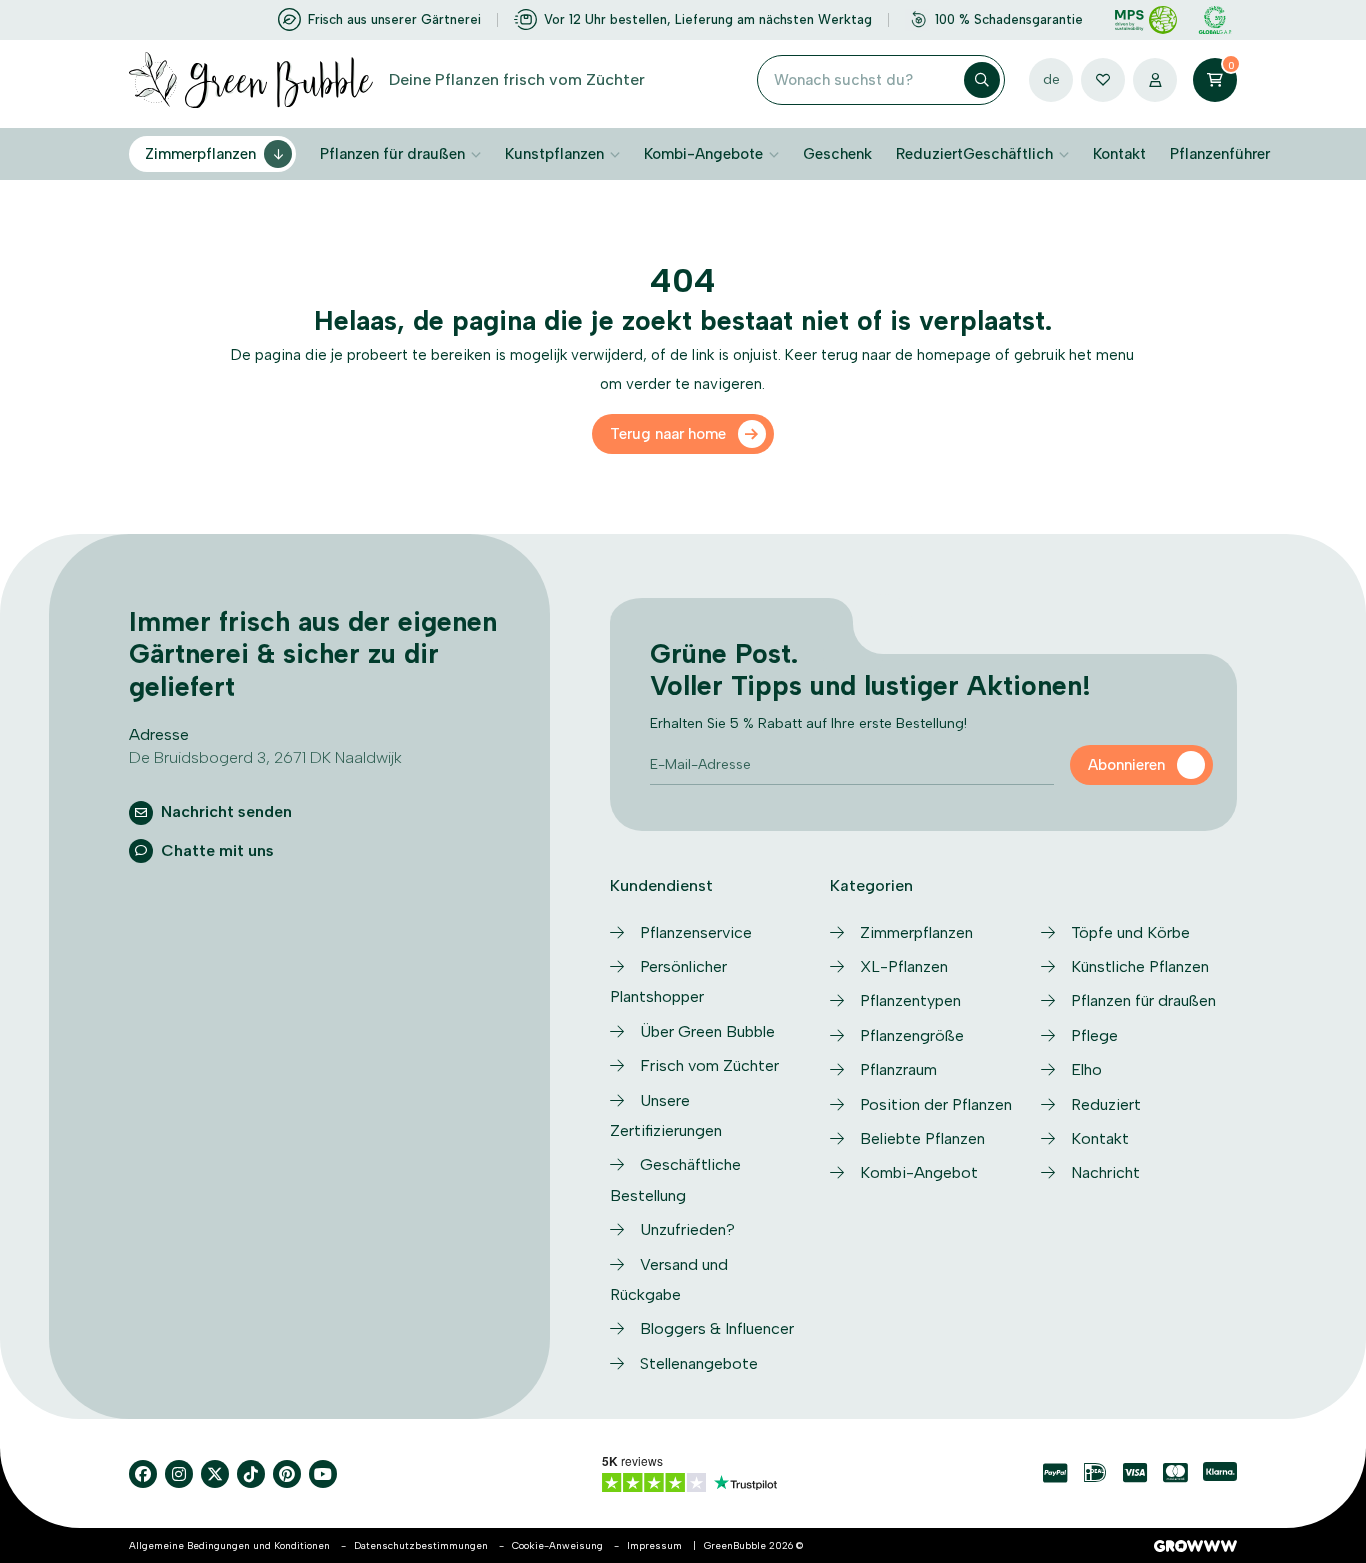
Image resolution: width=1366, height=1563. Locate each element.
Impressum (654, 1545)
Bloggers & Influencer (717, 1328)
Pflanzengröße (912, 1035)
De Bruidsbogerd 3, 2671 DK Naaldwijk (265, 757)
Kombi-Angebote (703, 154)
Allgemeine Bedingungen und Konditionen (229, 1545)
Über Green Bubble (707, 1031)
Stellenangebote (699, 1363)
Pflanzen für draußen (392, 154)
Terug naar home (668, 434)
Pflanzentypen (910, 1000)
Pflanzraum (898, 1069)
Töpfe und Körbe (1130, 932)
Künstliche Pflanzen (1140, 966)
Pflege (1094, 1035)
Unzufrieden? (687, 1229)
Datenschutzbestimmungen (421, 1545)
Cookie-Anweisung (557, 1545)
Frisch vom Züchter (709, 1065)
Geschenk (837, 154)
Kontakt (1119, 154)
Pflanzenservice (696, 932)
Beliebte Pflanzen (922, 1138)
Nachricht (1105, 1172)
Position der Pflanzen (936, 1104)
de (1051, 79)
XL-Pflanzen (904, 966)
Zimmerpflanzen (200, 154)
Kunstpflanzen (554, 154)
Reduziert (929, 154)
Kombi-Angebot (919, 1172)
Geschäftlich (1008, 154)
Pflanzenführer (1220, 154)
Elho (1086, 1069)
